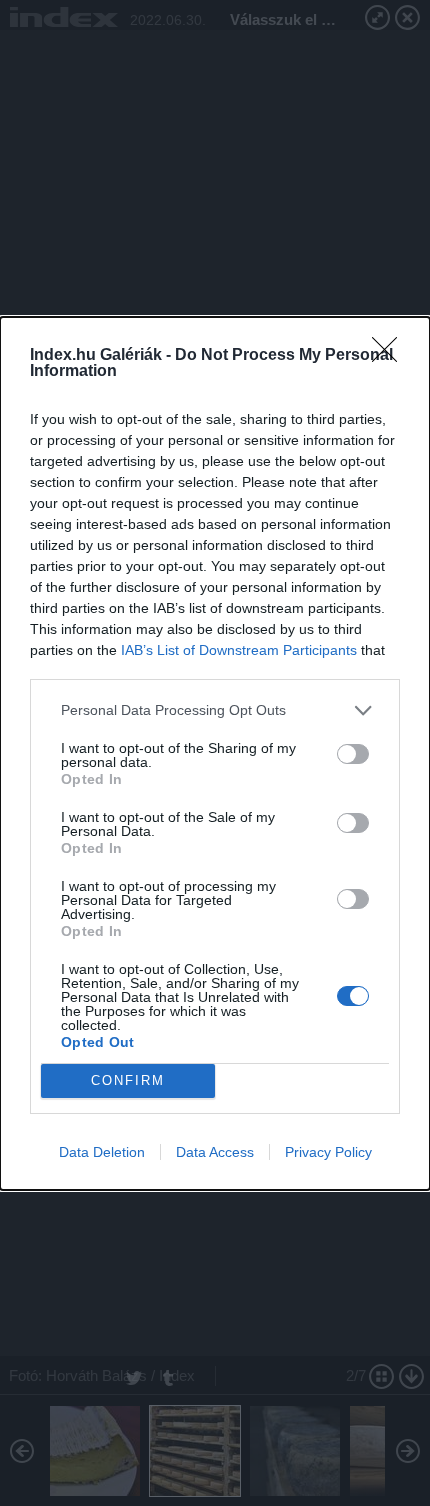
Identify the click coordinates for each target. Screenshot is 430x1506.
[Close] (391, 356)
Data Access (215, 1152)
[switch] (353, 754)
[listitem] (215, 710)
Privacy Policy (328, 1152)
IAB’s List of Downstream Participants (239, 650)
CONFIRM (128, 1080)
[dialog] (215, 753)
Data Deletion (102, 1152)
